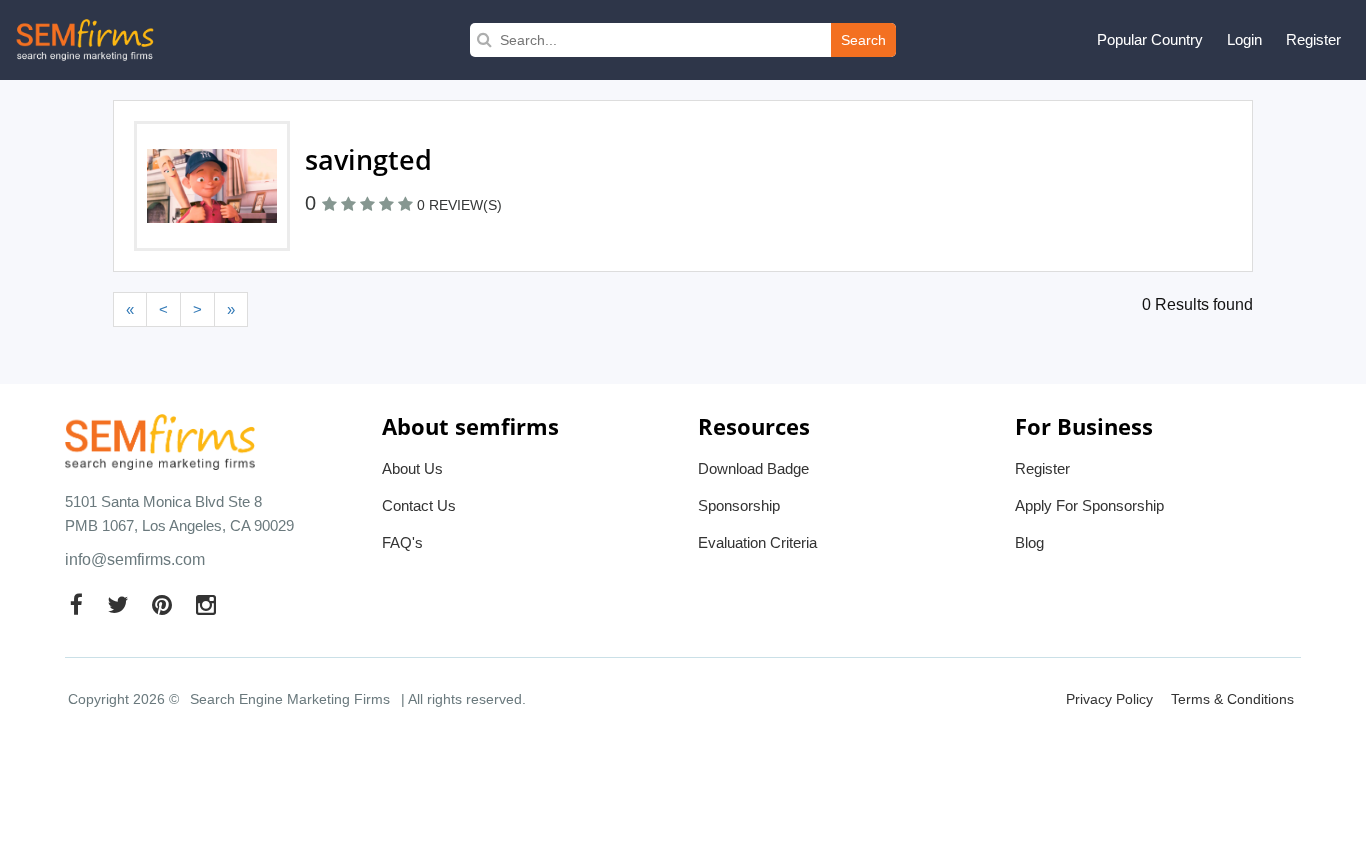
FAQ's (402, 542)
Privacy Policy (1109, 699)
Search (863, 40)
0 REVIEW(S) (459, 205)
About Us (412, 468)
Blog (1029, 542)
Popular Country (1150, 39)
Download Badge (753, 468)
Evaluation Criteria (757, 542)
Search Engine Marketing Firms (290, 699)
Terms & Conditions (1232, 699)
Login (1244, 39)
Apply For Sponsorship (1089, 505)
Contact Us (419, 505)
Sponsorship (739, 505)
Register (1313, 39)
